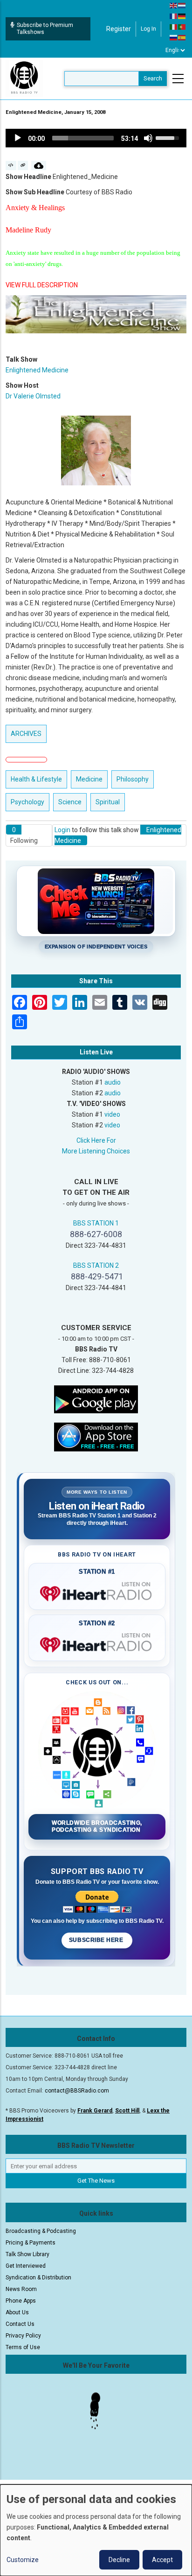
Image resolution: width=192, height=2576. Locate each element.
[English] (174, 5)
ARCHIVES (26, 734)
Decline (119, 2560)
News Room (21, 2289)
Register (119, 29)
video (112, 1114)
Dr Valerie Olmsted (33, 396)
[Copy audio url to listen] (23, 166)
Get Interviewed (26, 2266)
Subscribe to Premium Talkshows (45, 29)
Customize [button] (23, 2560)
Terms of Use (23, 2347)
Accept (162, 2560)
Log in (148, 29)
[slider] (83, 138)
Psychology (27, 802)
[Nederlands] (182, 5)
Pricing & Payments (31, 2243)
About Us (17, 2312)
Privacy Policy (23, 2336)
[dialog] (96, 2530)
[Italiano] (174, 26)
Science (70, 802)
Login (62, 830)
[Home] (24, 78)
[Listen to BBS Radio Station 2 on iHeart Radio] (97, 1643)
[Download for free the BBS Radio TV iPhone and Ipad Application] (96, 1436)
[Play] (18, 138)
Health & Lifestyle (36, 779)
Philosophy (133, 779)
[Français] (174, 16)
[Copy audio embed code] (11, 166)
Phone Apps (21, 2301)
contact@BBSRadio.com (77, 2091)
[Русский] (174, 37)
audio (113, 1082)
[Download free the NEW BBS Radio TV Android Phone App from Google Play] (96, 1398)
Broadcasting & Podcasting (41, 2231)
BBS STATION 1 (96, 1223)
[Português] (182, 26)
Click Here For (96, 1140)
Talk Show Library (27, 2254)
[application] (96, 138)
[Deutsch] (182, 16)
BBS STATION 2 (96, 1265)
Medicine (89, 779)
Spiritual (108, 802)
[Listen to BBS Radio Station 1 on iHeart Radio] (97, 1592)
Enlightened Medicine (37, 370)
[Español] (182, 37)
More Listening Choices (96, 1151)
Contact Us (20, 2324)
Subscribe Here (97, 1940)
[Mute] (148, 138)
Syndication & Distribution (38, 2278)
